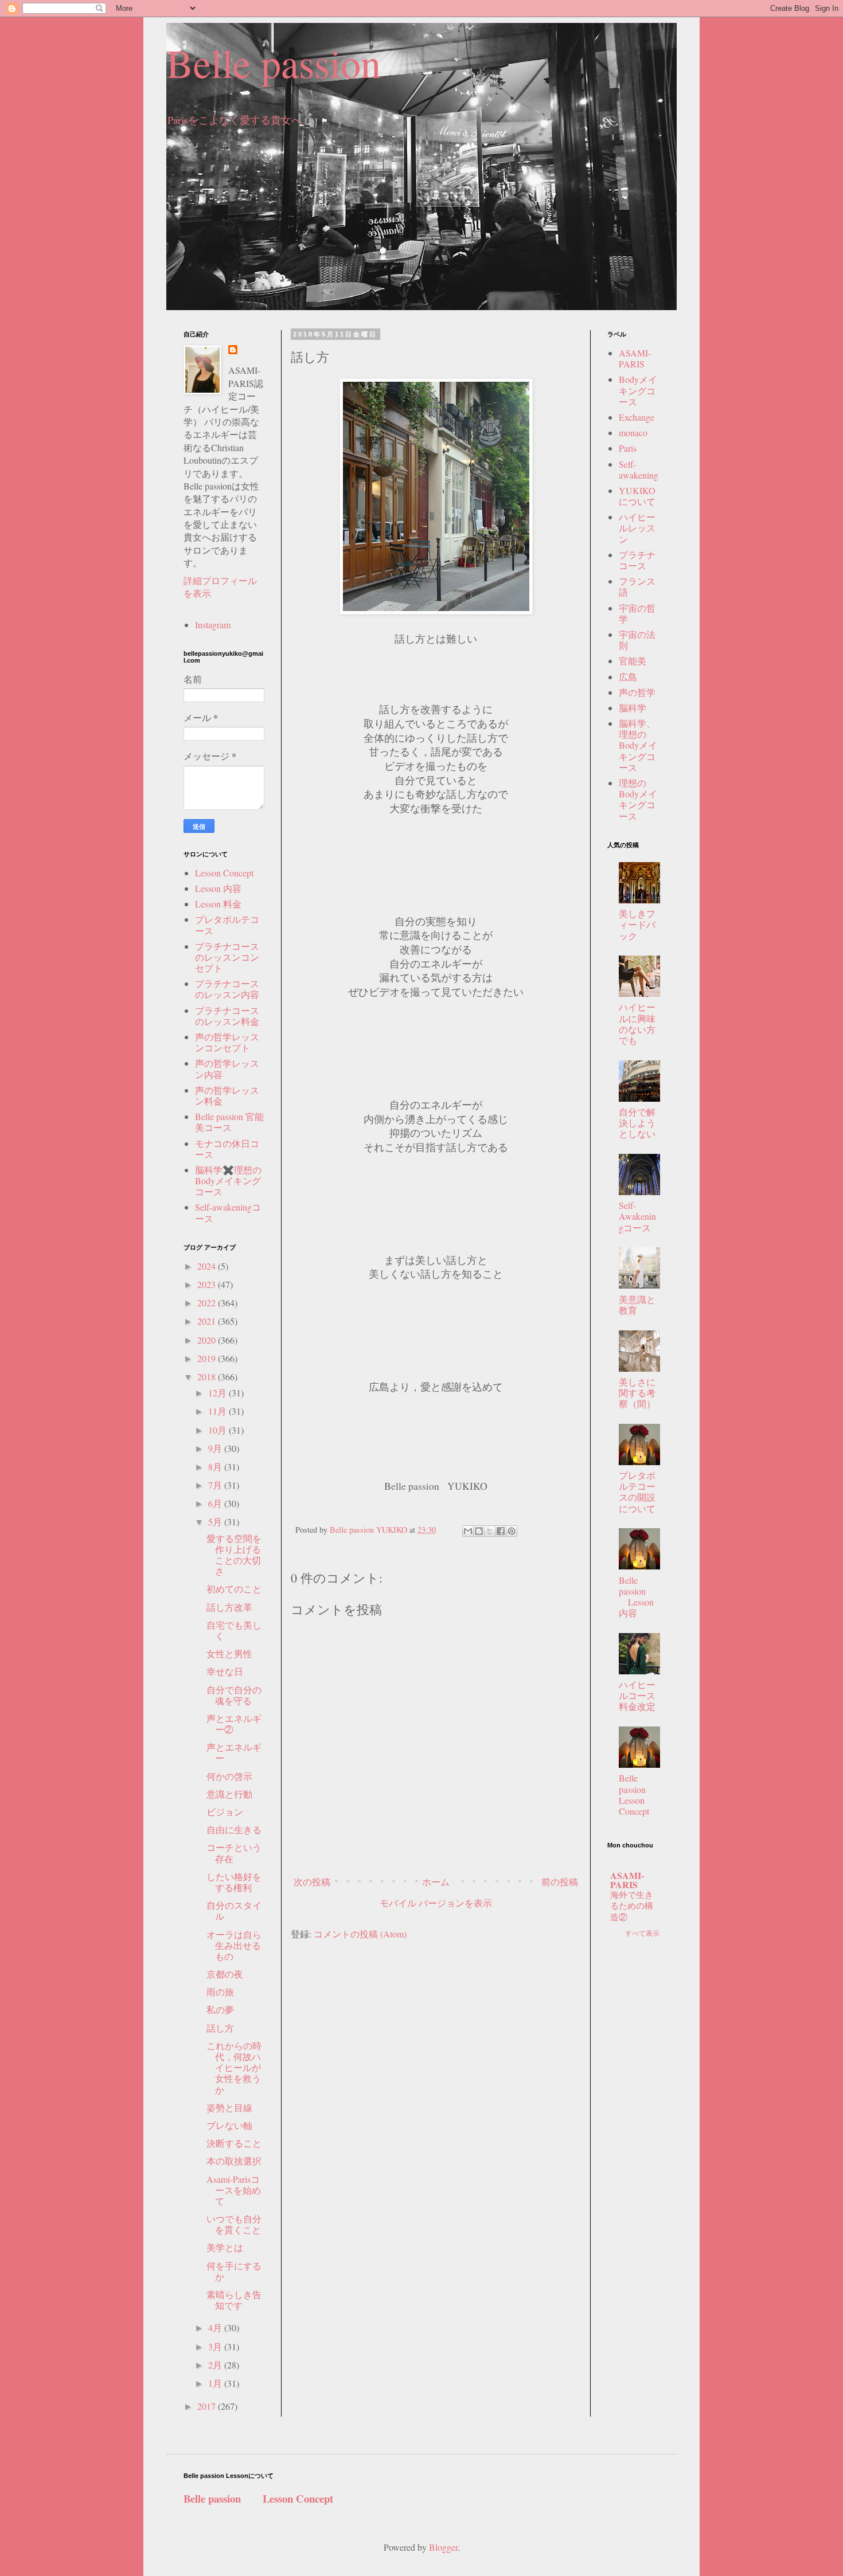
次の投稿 (312, 1882)
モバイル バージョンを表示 (436, 1903)
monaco (633, 432)
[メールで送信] (468, 1531)
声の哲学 (637, 692)
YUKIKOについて (637, 496)
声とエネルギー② (234, 1724)
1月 (216, 2383)
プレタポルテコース (227, 925)
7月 (216, 1485)
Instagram (213, 625)
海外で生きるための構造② (632, 1906)
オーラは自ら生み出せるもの (234, 1945)
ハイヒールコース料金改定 (637, 1695)
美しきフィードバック (637, 924)
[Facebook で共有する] (501, 1531)
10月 (218, 1430)
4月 (216, 2328)
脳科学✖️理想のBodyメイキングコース (228, 1181)
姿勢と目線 (229, 2107)
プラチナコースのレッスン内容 (227, 989)
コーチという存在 (234, 1853)
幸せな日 (225, 1671)
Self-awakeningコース (228, 1212)
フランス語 (637, 586)
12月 (218, 1393)
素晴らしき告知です (234, 2300)
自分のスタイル (234, 1911)
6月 (216, 1503)
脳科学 (633, 708)
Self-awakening (639, 469)
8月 (216, 1467)
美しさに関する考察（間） (637, 1393)
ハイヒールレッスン (637, 528)
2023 (208, 1284)
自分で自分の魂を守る (234, 1695)
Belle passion (274, 62)
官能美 (633, 661)
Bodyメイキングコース (638, 390)
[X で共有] (490, 1531)
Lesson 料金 (218, 904)
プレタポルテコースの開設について (637, 1492)
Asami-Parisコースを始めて (234, 2190)
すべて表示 (642, 1933)
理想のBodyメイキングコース (638, 799)
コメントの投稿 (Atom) (360, 1934)
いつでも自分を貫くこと (234, 2224)
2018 (208, 1377)
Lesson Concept (224, 873)
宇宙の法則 (637, 640)
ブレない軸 (229, 2125)
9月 (216, 1448)
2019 (208, 1358)
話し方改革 (229, 1607)
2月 (216, 2365)
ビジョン (225, 1812)
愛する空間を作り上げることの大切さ (234, 1555)
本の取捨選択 (234, 2161)
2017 (208, 2406)
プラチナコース (637, 560)
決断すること (234, 2143)
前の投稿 (560, 1882)
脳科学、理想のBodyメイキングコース (638, 745)
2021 (208, 1321)
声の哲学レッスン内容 (227, 1068)
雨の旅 (220, 1992)
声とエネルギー (234, 1752)
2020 (208, 1340)
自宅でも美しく (234, 1630)
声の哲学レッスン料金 (227, 1095)
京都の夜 (225, 1974)
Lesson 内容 (218, 888)
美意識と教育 (637, 1305)
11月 (218, 1411)
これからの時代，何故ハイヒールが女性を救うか (234, 2068)
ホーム (436, 1882)
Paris (628, 448)
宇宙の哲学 (637, 613)
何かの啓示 (229, 1776)
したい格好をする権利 (234, 1882)
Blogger (443, 2547)
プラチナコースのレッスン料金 (227, 1016)
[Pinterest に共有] (512, 1531)
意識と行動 (229, 1794)
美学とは (225, 2247)
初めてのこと (234, 1589)
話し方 (220, 2028)
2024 (208, 1266)
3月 (216, 2346)
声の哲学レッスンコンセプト (227, 1042)
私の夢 (220, 2009)
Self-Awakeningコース (637, 1216)
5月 (216, 1522)
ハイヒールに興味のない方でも (637, 1023)
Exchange (637, 417)
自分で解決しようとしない (637, 1123)
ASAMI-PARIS (635, 358)
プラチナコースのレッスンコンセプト (227, 957)
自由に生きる (234, 1829)
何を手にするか (234, 2271)
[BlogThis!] (479, 1531)
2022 (208, 1303)
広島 (628, 677)
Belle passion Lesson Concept (641, 1794)
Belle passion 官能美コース (229, 1122)
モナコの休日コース (227, 1149)
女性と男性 (229, 1653)
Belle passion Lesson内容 (636, 1597)
